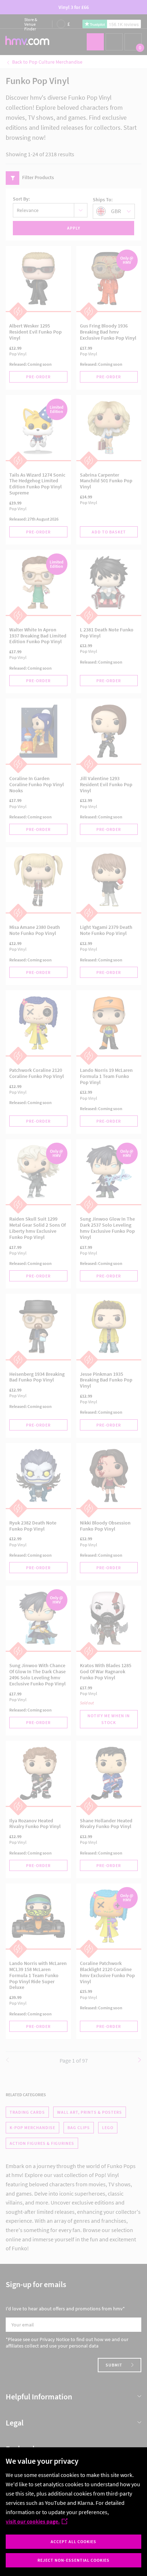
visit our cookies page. (33, 2521)
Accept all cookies (73, 2541)
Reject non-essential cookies (73, 2560)
